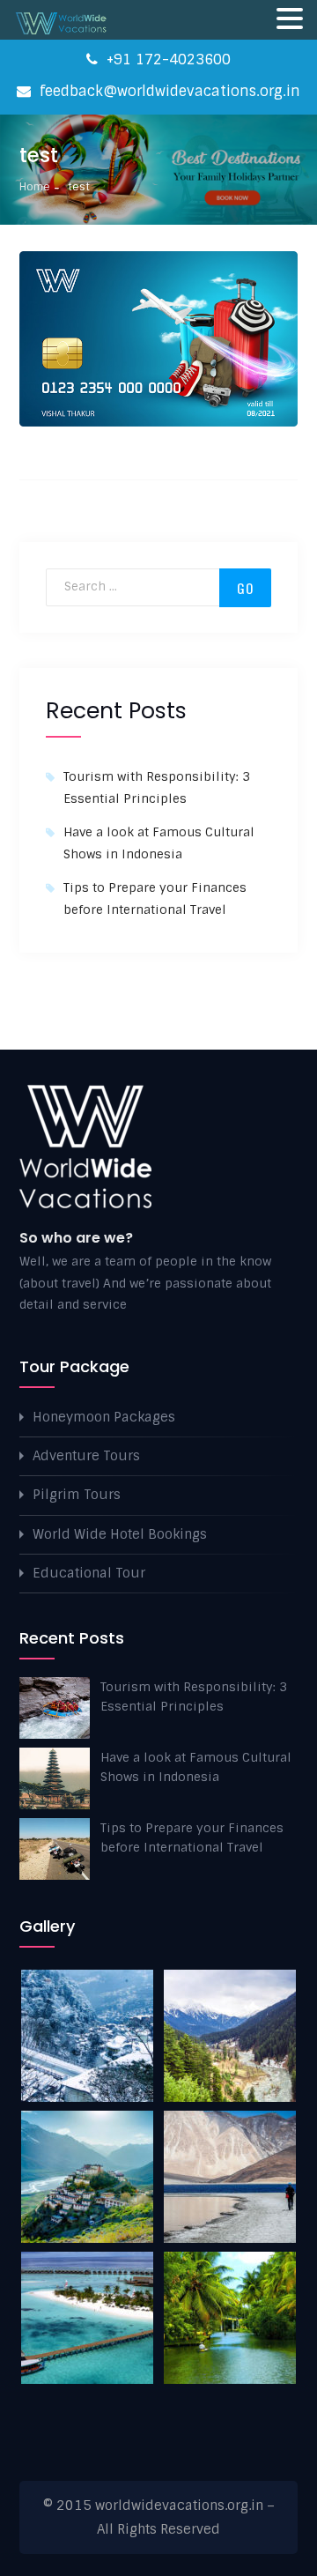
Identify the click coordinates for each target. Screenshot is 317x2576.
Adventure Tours (86, 1456)
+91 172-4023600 (166, 59)
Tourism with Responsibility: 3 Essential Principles (194, 1696)
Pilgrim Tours (77, 1495)
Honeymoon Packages (104, 1417)
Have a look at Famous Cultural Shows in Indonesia (196, 1767)
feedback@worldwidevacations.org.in (168, 91)
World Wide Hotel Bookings (120, 1534)
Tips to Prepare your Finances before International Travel (192, 1837)
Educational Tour (89, 1573)
